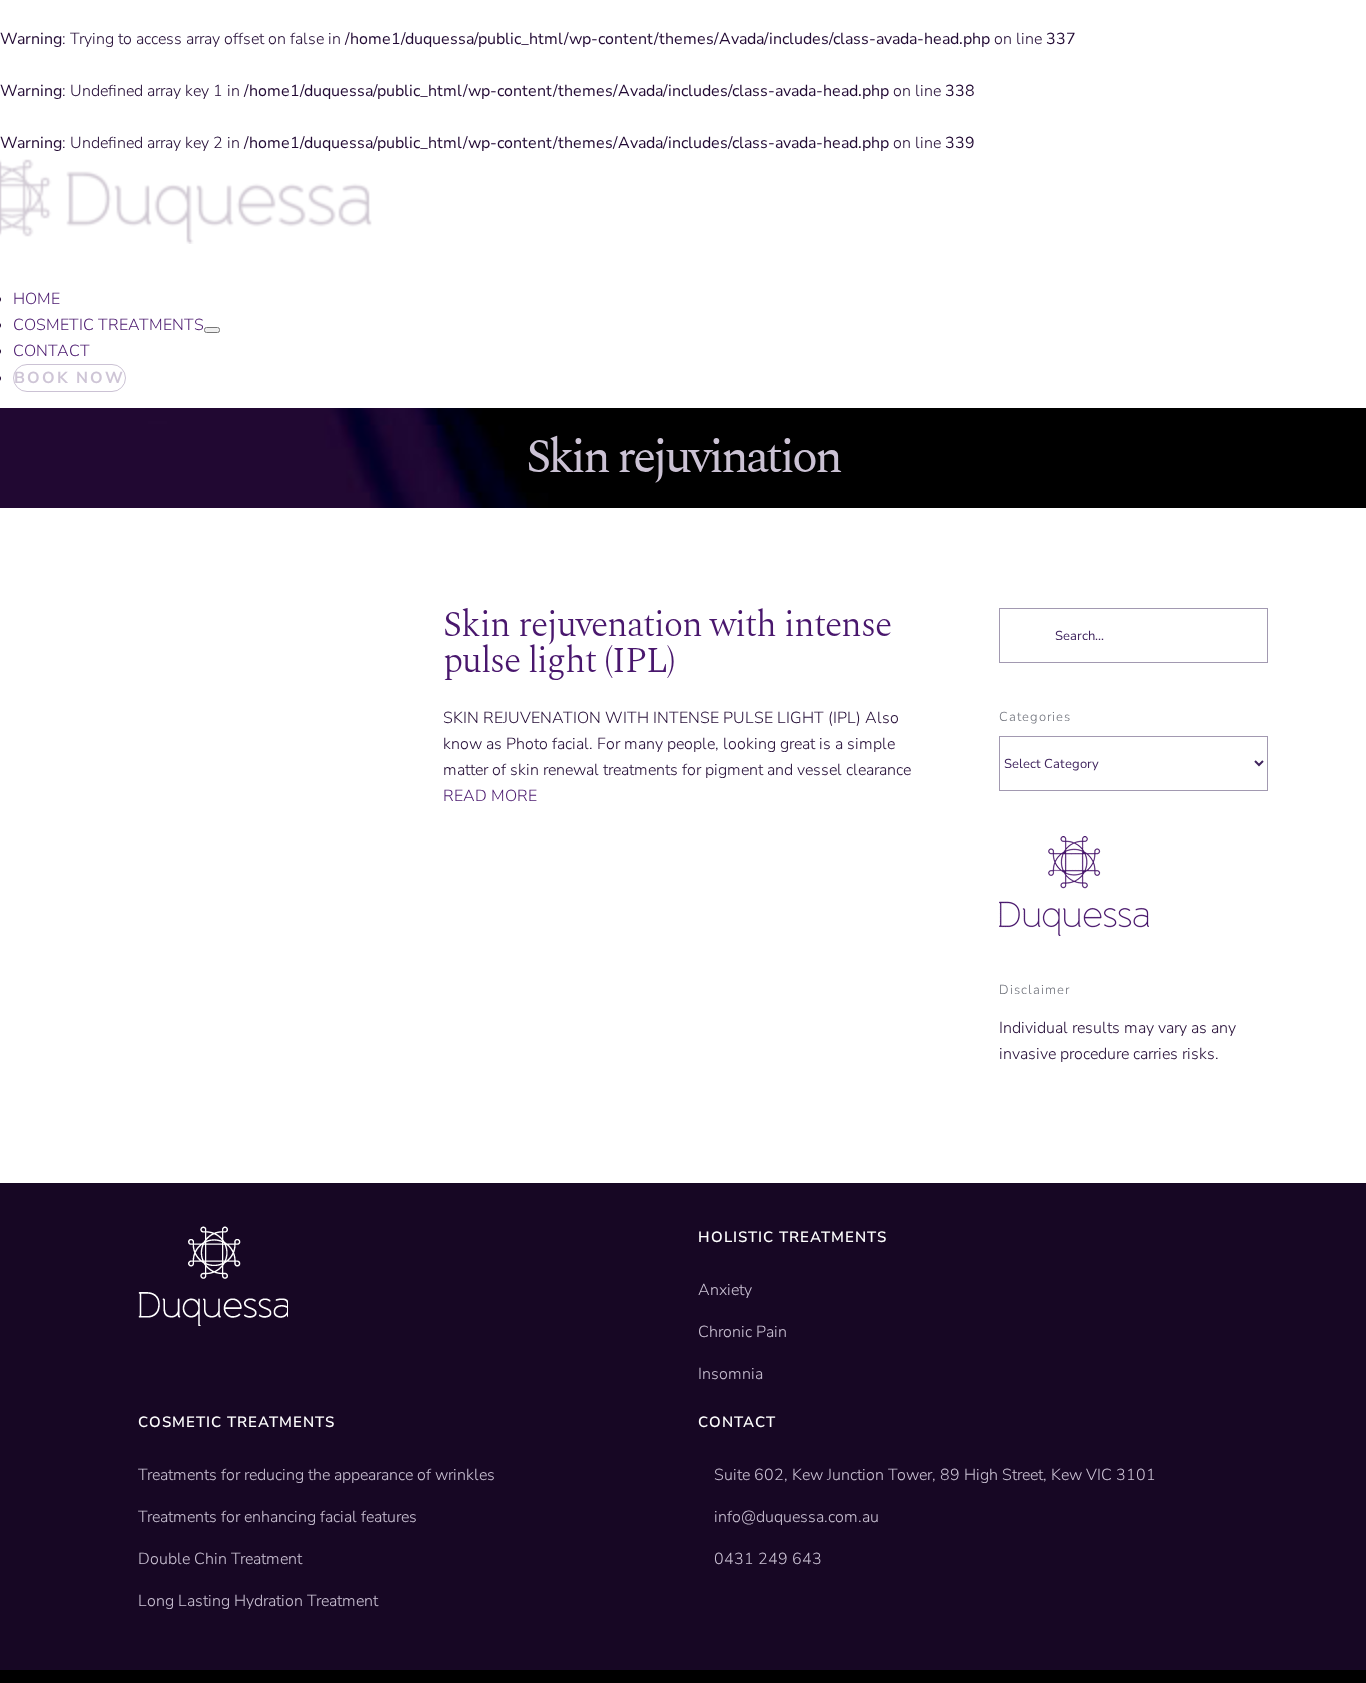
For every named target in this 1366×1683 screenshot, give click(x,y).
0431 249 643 (768, 1559)
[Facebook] (146, 1387)
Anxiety (725, 1290)
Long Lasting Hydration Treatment (258, 1601)
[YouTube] (177, 1387)
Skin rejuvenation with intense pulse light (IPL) (667, 643)
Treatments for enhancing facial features (277, 1517)
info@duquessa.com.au (796, 1517)
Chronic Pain (742, 1332)
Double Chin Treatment (220, 1559)
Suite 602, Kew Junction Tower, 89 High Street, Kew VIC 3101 (933, 1475)
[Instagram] (208, 1387)
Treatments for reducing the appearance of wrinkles (316, 1475)
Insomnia (730, 1374)
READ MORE (490, 796)
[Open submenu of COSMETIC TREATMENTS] (212, 330)
